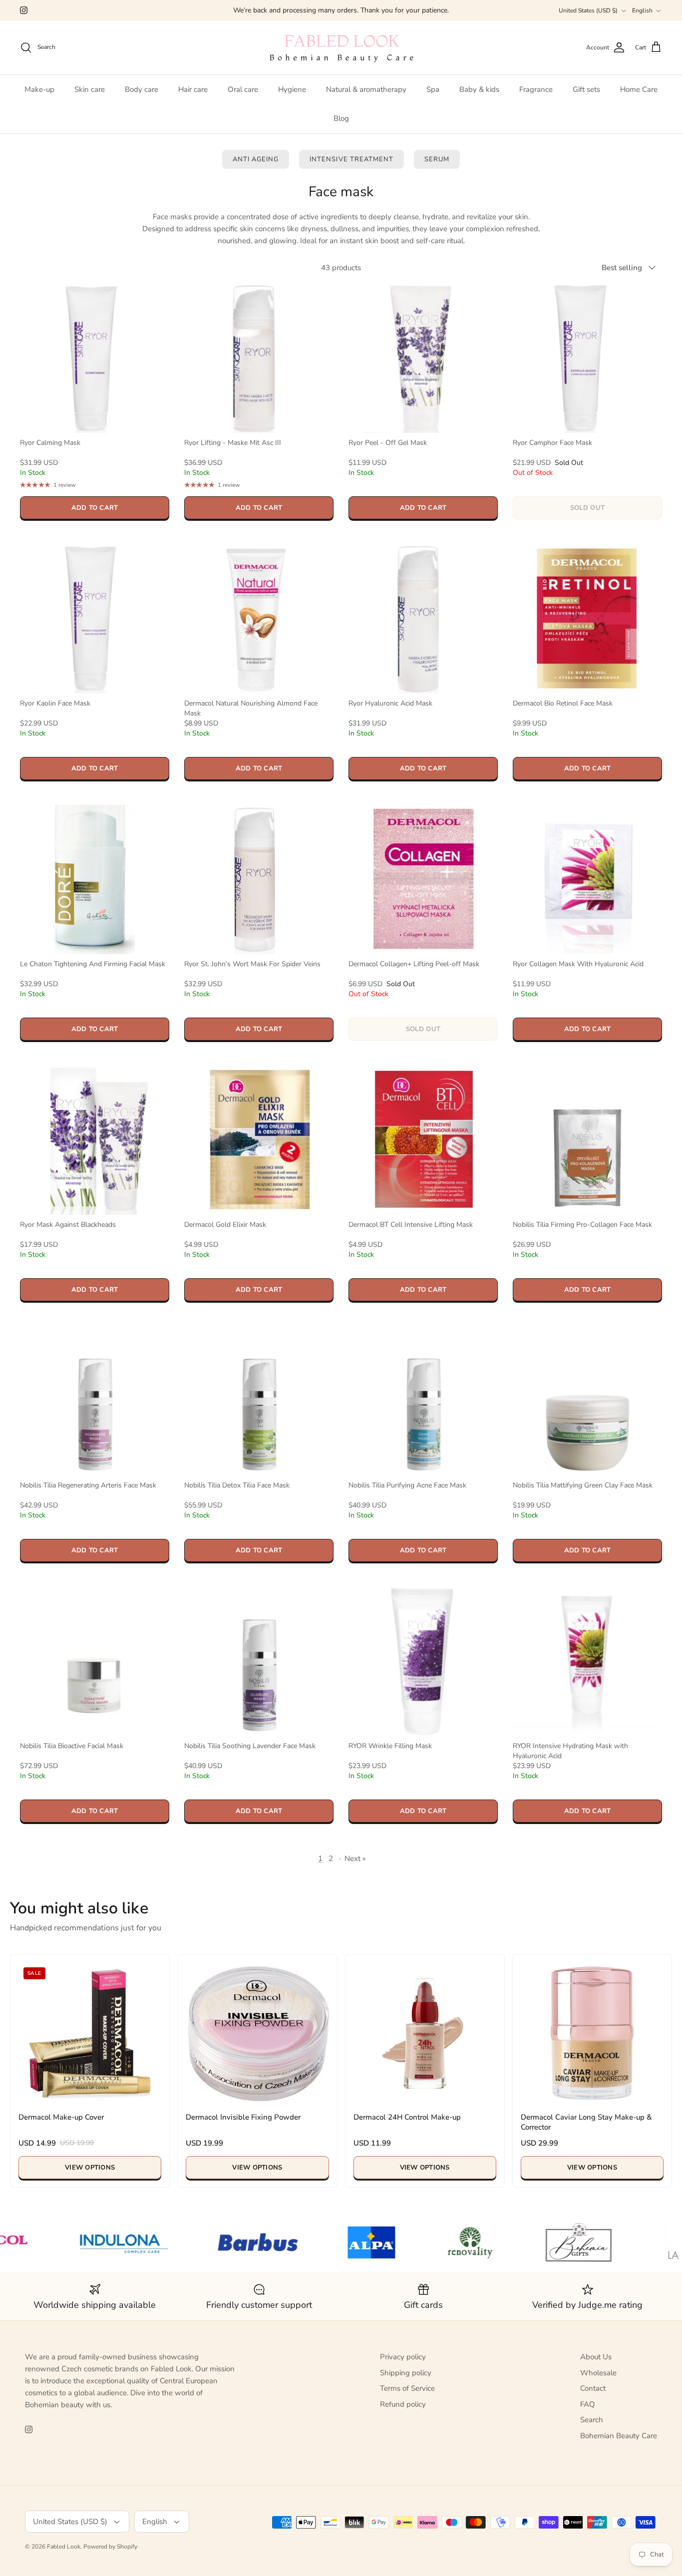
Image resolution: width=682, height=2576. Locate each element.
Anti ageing (256, 159)
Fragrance (536, 89)
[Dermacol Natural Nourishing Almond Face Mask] (259, 619)
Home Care (639, 89)
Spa (433, 89)
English (642, 10)
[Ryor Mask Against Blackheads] (95, 1140)
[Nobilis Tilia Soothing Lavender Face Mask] (259, 1661)
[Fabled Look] (341, 48)
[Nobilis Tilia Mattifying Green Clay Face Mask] (587, 1401)
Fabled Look (64, 2547)
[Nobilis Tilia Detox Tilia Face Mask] (259, 1401)
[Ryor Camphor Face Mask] (587, 358)
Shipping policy (406, 2373)
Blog (341, 118)
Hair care (193, 89)
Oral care (243, 89)
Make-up (39, 89)
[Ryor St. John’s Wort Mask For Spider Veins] (259, 880)
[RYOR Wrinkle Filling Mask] (423, 1661)
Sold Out (587, 508)
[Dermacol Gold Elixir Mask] (259, 1140)
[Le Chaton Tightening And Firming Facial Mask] (95, 880)
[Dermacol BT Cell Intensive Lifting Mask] (423, 1140)
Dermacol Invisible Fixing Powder (243, 2117)
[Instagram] (24, 10)
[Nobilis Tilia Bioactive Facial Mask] (95, 1661)
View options (90, 2168)
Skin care (90, 89)
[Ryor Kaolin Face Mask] (95, 619)
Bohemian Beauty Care (619, 2436)
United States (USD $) (588, 10)
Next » (355, 1858)
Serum (437, 159)
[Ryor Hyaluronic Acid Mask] (423, 619)
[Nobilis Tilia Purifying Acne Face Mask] (423, 1401)
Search (592, 2420)
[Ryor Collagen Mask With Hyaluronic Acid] (587, 880)
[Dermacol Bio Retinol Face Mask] (587, 619)
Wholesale (598, 2373)
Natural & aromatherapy (366, 89)
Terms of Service (407, 2388)
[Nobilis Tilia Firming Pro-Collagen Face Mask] (587, 1140)
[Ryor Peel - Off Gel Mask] (423, 358)
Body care (142, 89)
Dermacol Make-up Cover (61, 2117)
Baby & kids (479, 89)
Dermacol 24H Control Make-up (407, 2117)
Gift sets (586, 89)
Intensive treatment (351, 159)
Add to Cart (95, 508)
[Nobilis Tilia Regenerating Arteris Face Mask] (95, 1401)
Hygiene (292, 89)
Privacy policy (403, 2357)
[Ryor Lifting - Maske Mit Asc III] (259, 358)
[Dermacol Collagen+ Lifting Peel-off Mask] (423, 880)
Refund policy (403, 2404)
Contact (593, 2388)
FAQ (588, 2404)
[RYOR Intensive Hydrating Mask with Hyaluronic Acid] (587, 1661)
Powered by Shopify (110, 2547)
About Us (596, 2357)
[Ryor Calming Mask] (95, 358)
